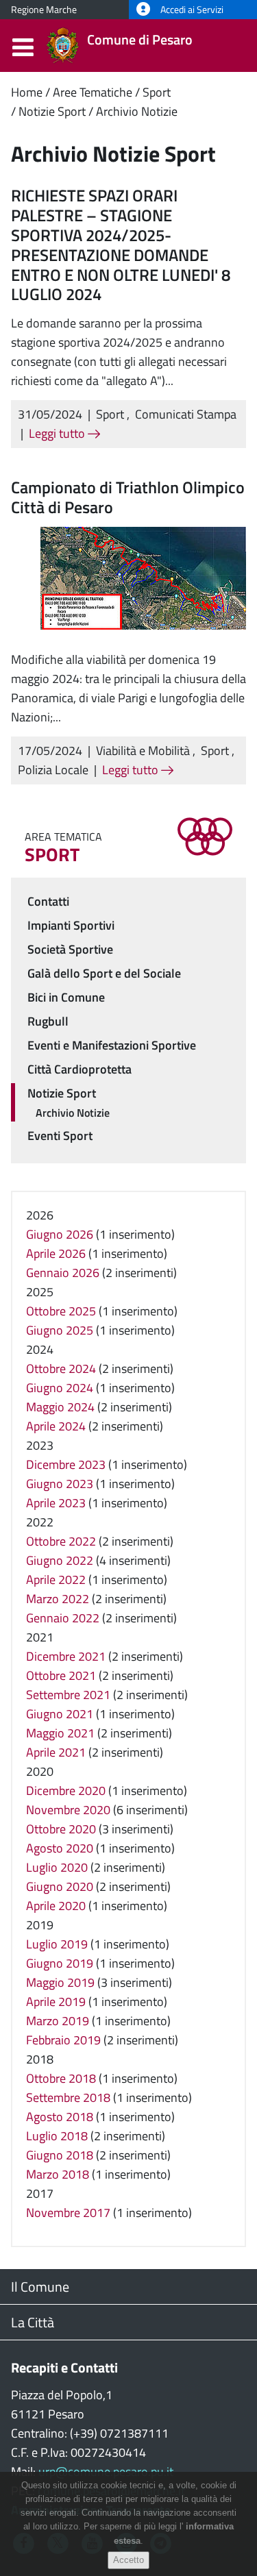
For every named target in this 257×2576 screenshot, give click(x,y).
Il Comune (40, 2287)
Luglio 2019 (57, 1944)
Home (27, 92)
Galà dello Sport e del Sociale (104, 973)
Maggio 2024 (60, 1407)
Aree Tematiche (93, 92)
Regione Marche (44, 10)
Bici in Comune (66, 997)
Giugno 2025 (60, 1330)
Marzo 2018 (58, 2174)
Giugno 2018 (60, 2155)
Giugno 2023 (60, 1484)
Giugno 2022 (60, 1560)
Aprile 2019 (56, 2002)
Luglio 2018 (57, 2136)
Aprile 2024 (56, 1426)
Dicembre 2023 (66, 1464)
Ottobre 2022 (61, 1541)
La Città (33, 2322)
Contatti (48, 901)
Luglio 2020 (57, 1867)
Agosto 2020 (60, 1848)
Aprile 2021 (56, 1752)
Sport (157, 92)
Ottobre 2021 (61, 1675)
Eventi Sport (60, 1136)
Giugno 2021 (60, 1714)
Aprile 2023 (56, 1503)
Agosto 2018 (60, 2117)
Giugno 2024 (60, 1388)
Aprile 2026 (56, 1253)
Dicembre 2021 (66, 1656)
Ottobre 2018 (61, 2078)
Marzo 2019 (58, 2021)
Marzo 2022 (58, 1599)
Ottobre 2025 (61, 1311)
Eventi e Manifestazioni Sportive (112, 1045)
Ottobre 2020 (61, 1829)
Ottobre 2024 (61, 1368)
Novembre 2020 (68, 1810)
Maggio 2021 (60, 1733)
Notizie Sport (52, 111)
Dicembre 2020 (66, 1791)
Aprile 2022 (56, 1580)
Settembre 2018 (68, 2097)
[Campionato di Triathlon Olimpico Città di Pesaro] (143, 577)
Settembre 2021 (68, 1695)
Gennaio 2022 (63, 1618)
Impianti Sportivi (71, 925)
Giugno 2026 (60, 1234)
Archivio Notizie (137, 111)
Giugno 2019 (60, 1963)
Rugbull (48, 1021)
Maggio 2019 (60, 1982)
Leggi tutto (58, 433)
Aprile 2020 (56, 1906)
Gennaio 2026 (63, 1273)
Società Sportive (70, 949)
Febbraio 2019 (63, 2040)
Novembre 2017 (68, 2213)
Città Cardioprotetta (79, 1069)
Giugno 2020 (60, 1886)
